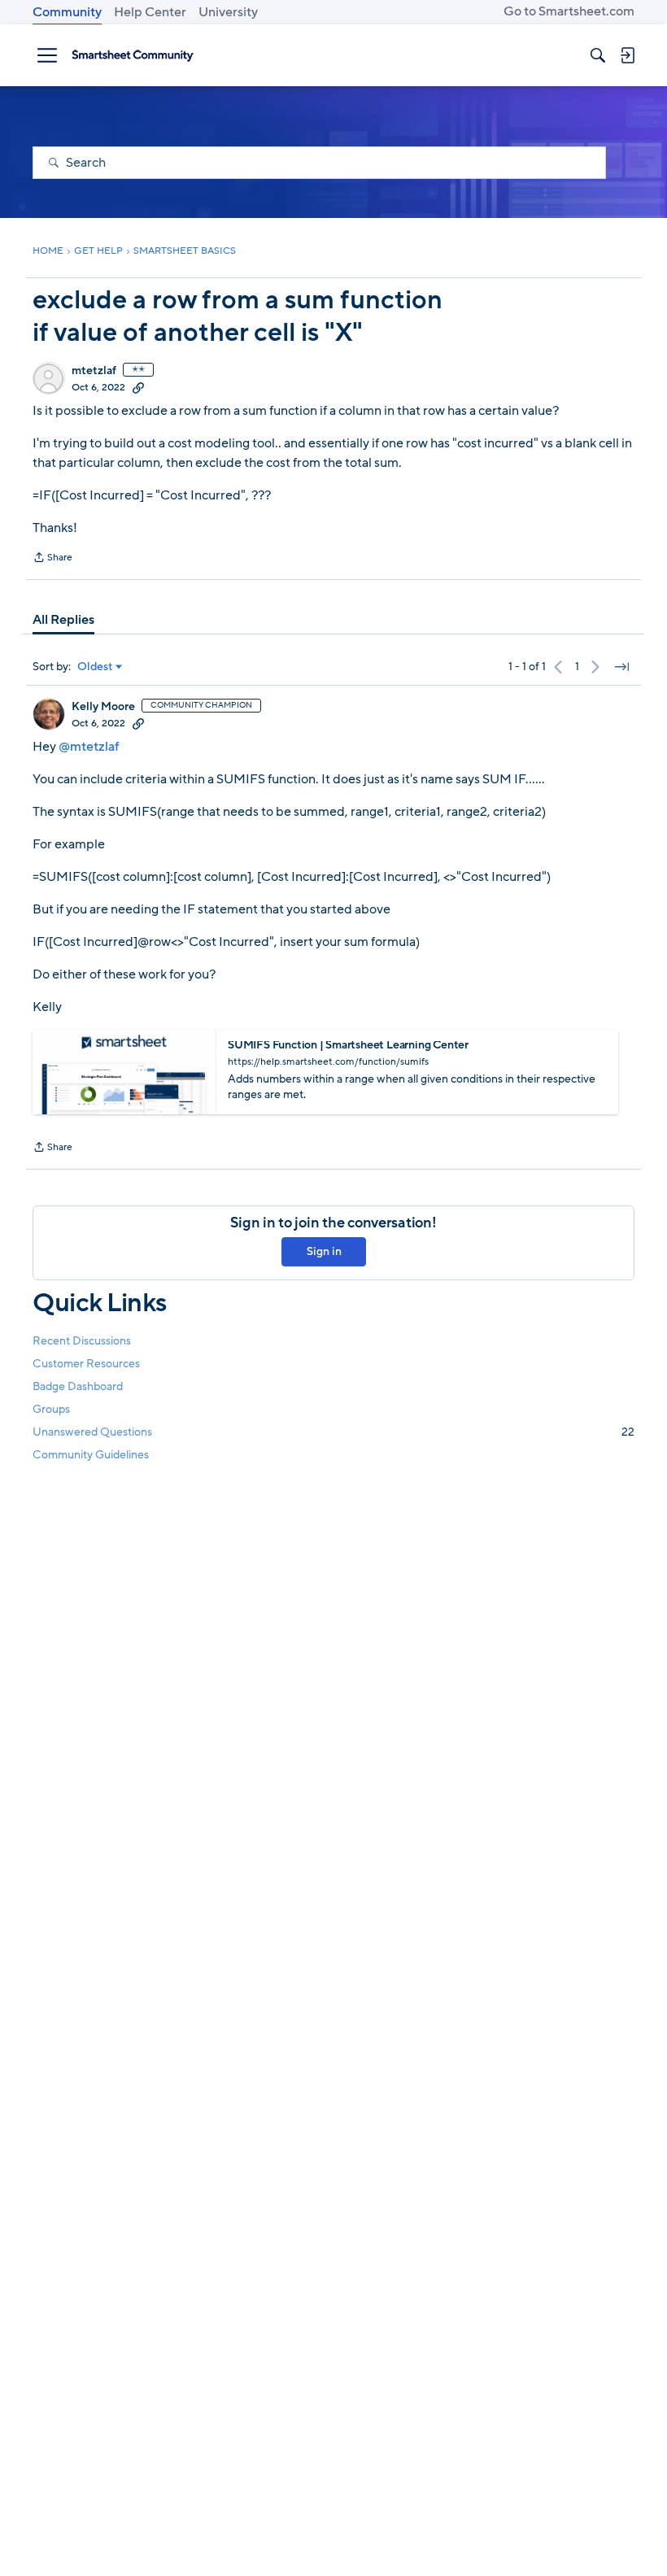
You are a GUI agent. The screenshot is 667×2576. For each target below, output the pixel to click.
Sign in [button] (324, 1251)
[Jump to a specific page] (621, 667)
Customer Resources (86, 1364)
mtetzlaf (94, 371)
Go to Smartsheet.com (569, 11)
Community (67, 12)
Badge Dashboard (78, 1386)
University (228, 12)
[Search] (598, 55)
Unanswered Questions (333, 1432)
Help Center (150, 12)
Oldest (95, 667)
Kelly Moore (103, 707)
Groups (51, 1409)
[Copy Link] (138, 387)
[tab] (63, 620)
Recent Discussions (82, 1341)
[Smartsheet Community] (133, 55)
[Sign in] (627, 55)
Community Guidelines (91, 1455)
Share (52, 559)
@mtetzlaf (89, 747)
